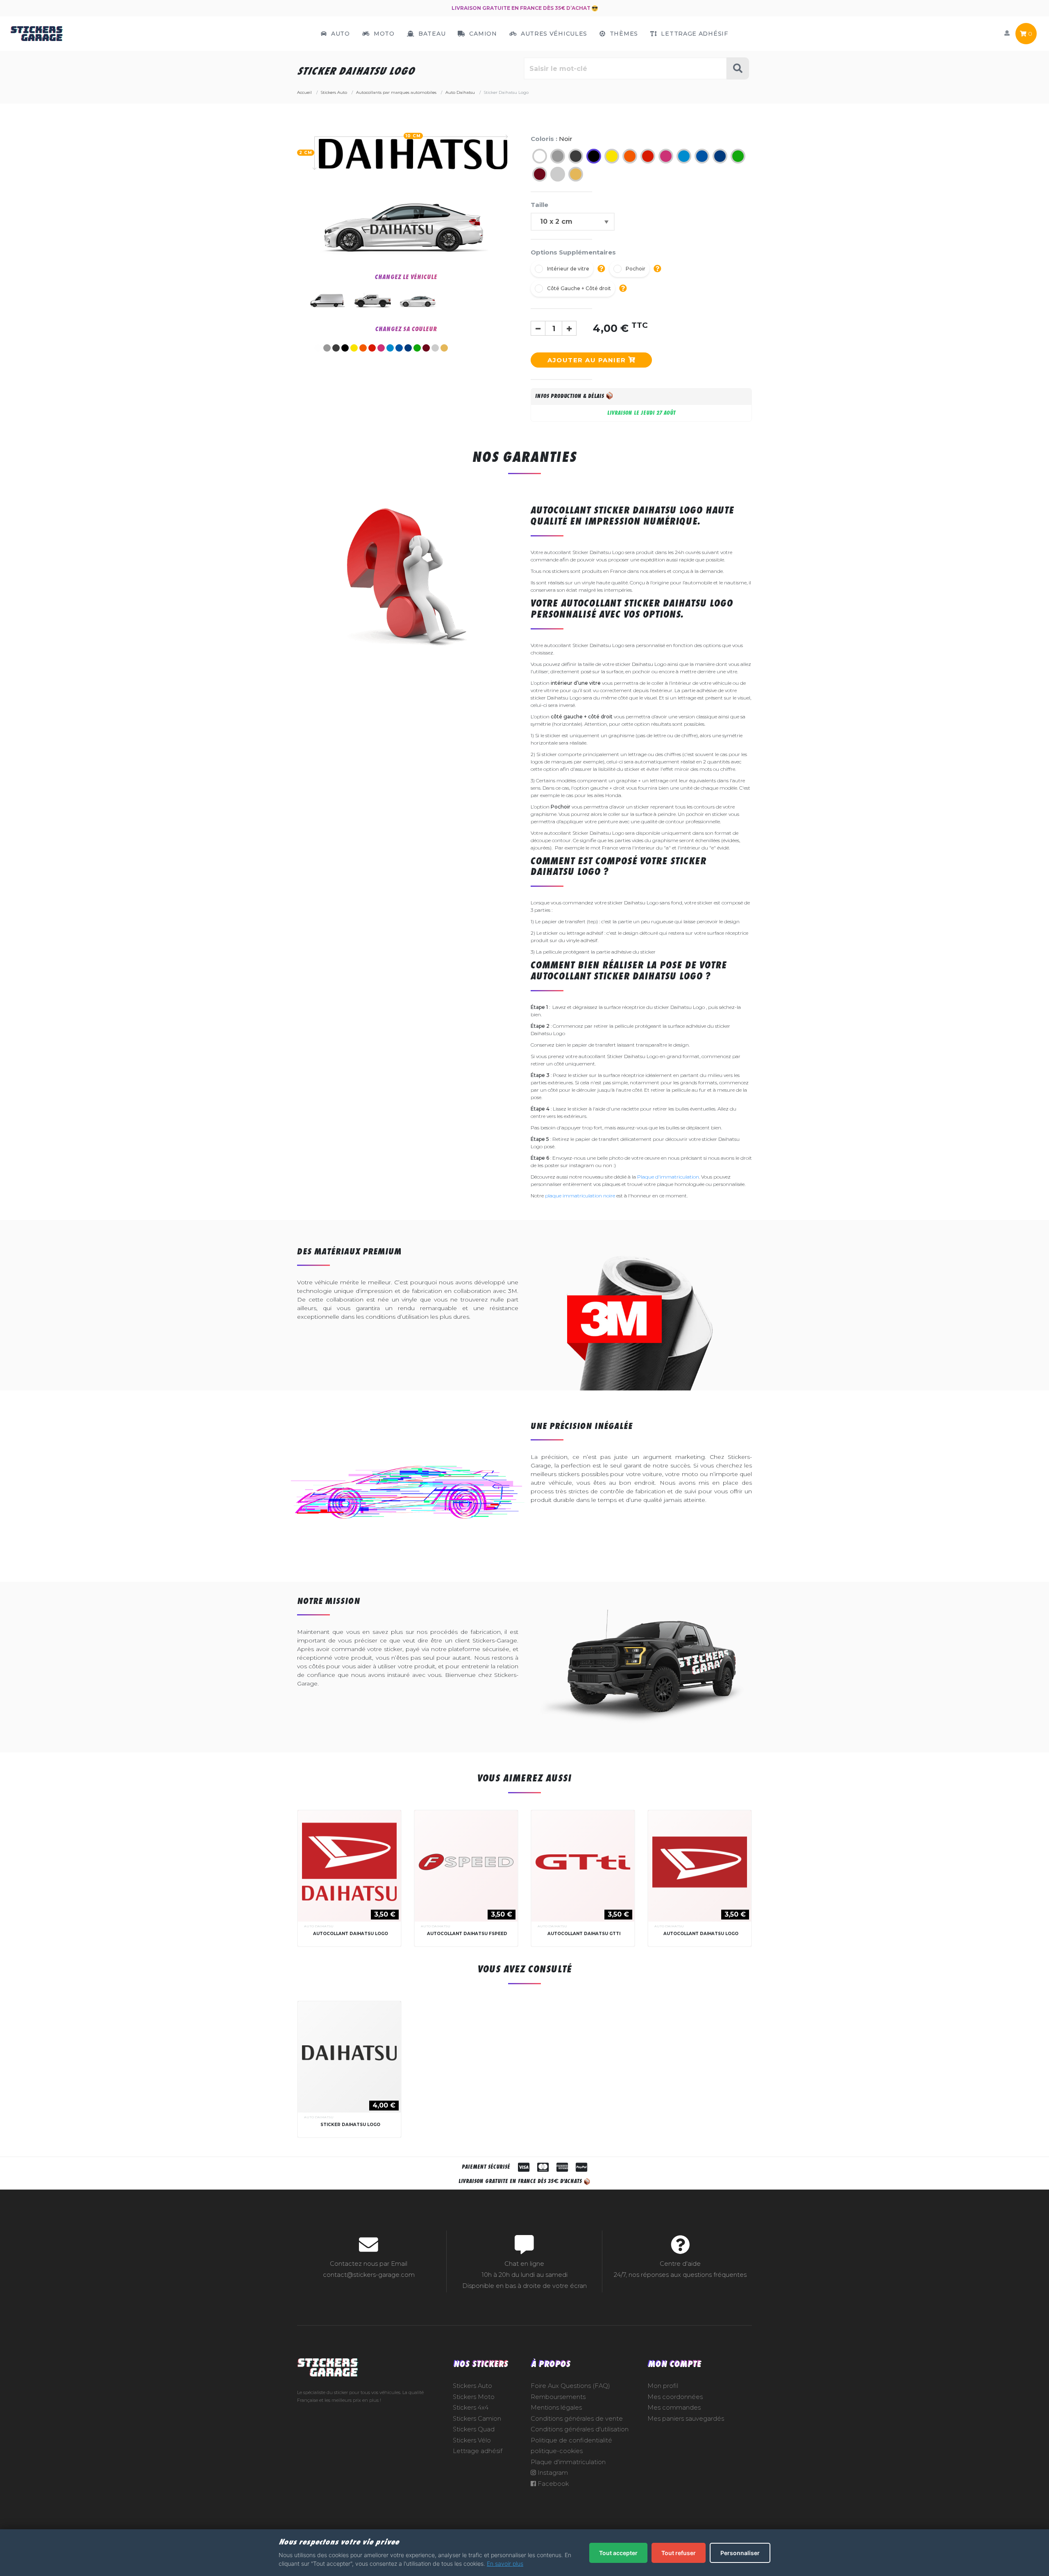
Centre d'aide (680, 2264)
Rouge (372, 348)
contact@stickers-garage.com (369, 2275)
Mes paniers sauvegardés (686, 2419)
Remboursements (558, 2397)
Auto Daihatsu (319, 1926)
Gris (327, 348)
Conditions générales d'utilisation (580, 2429)
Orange (363, 348)
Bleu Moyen (399, 348)
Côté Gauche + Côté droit (579, 288)
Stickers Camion (477, 2419)
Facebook (552, 2484)
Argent (435, 348)
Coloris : (552, 139)
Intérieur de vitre (568, 269)
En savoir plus (505, 2564)
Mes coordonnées (675, 2397)
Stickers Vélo (472, 2440)
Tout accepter (618, 2553)
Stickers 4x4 (471, 2408)
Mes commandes (674, 2408)
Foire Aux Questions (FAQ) (570, 2386)
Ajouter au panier (588, 360)
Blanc (318, 348)
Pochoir (636, 269)
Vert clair (417, 348)
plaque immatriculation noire (580, 1196)
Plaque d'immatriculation (668, 1177)
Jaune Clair (354, 348)
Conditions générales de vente (577, 2419)
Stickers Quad (474, 2429)
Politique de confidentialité (571, 2440)
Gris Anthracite (336, 348)
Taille (539, 205)
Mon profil (663, 2386)
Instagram (552, 2473)
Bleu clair (390, 348)
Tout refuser (679, 2553)
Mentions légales (556, 2408)
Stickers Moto (474, 2397)
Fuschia (381, 348)
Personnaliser (740, 2553)
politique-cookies (557, 2451)
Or (444, 348)
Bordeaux (426, 348)
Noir (345, 348)
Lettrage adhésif (478, 2451)
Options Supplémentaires (573, 252)
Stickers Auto (472, 2386)
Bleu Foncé (408, 348)
